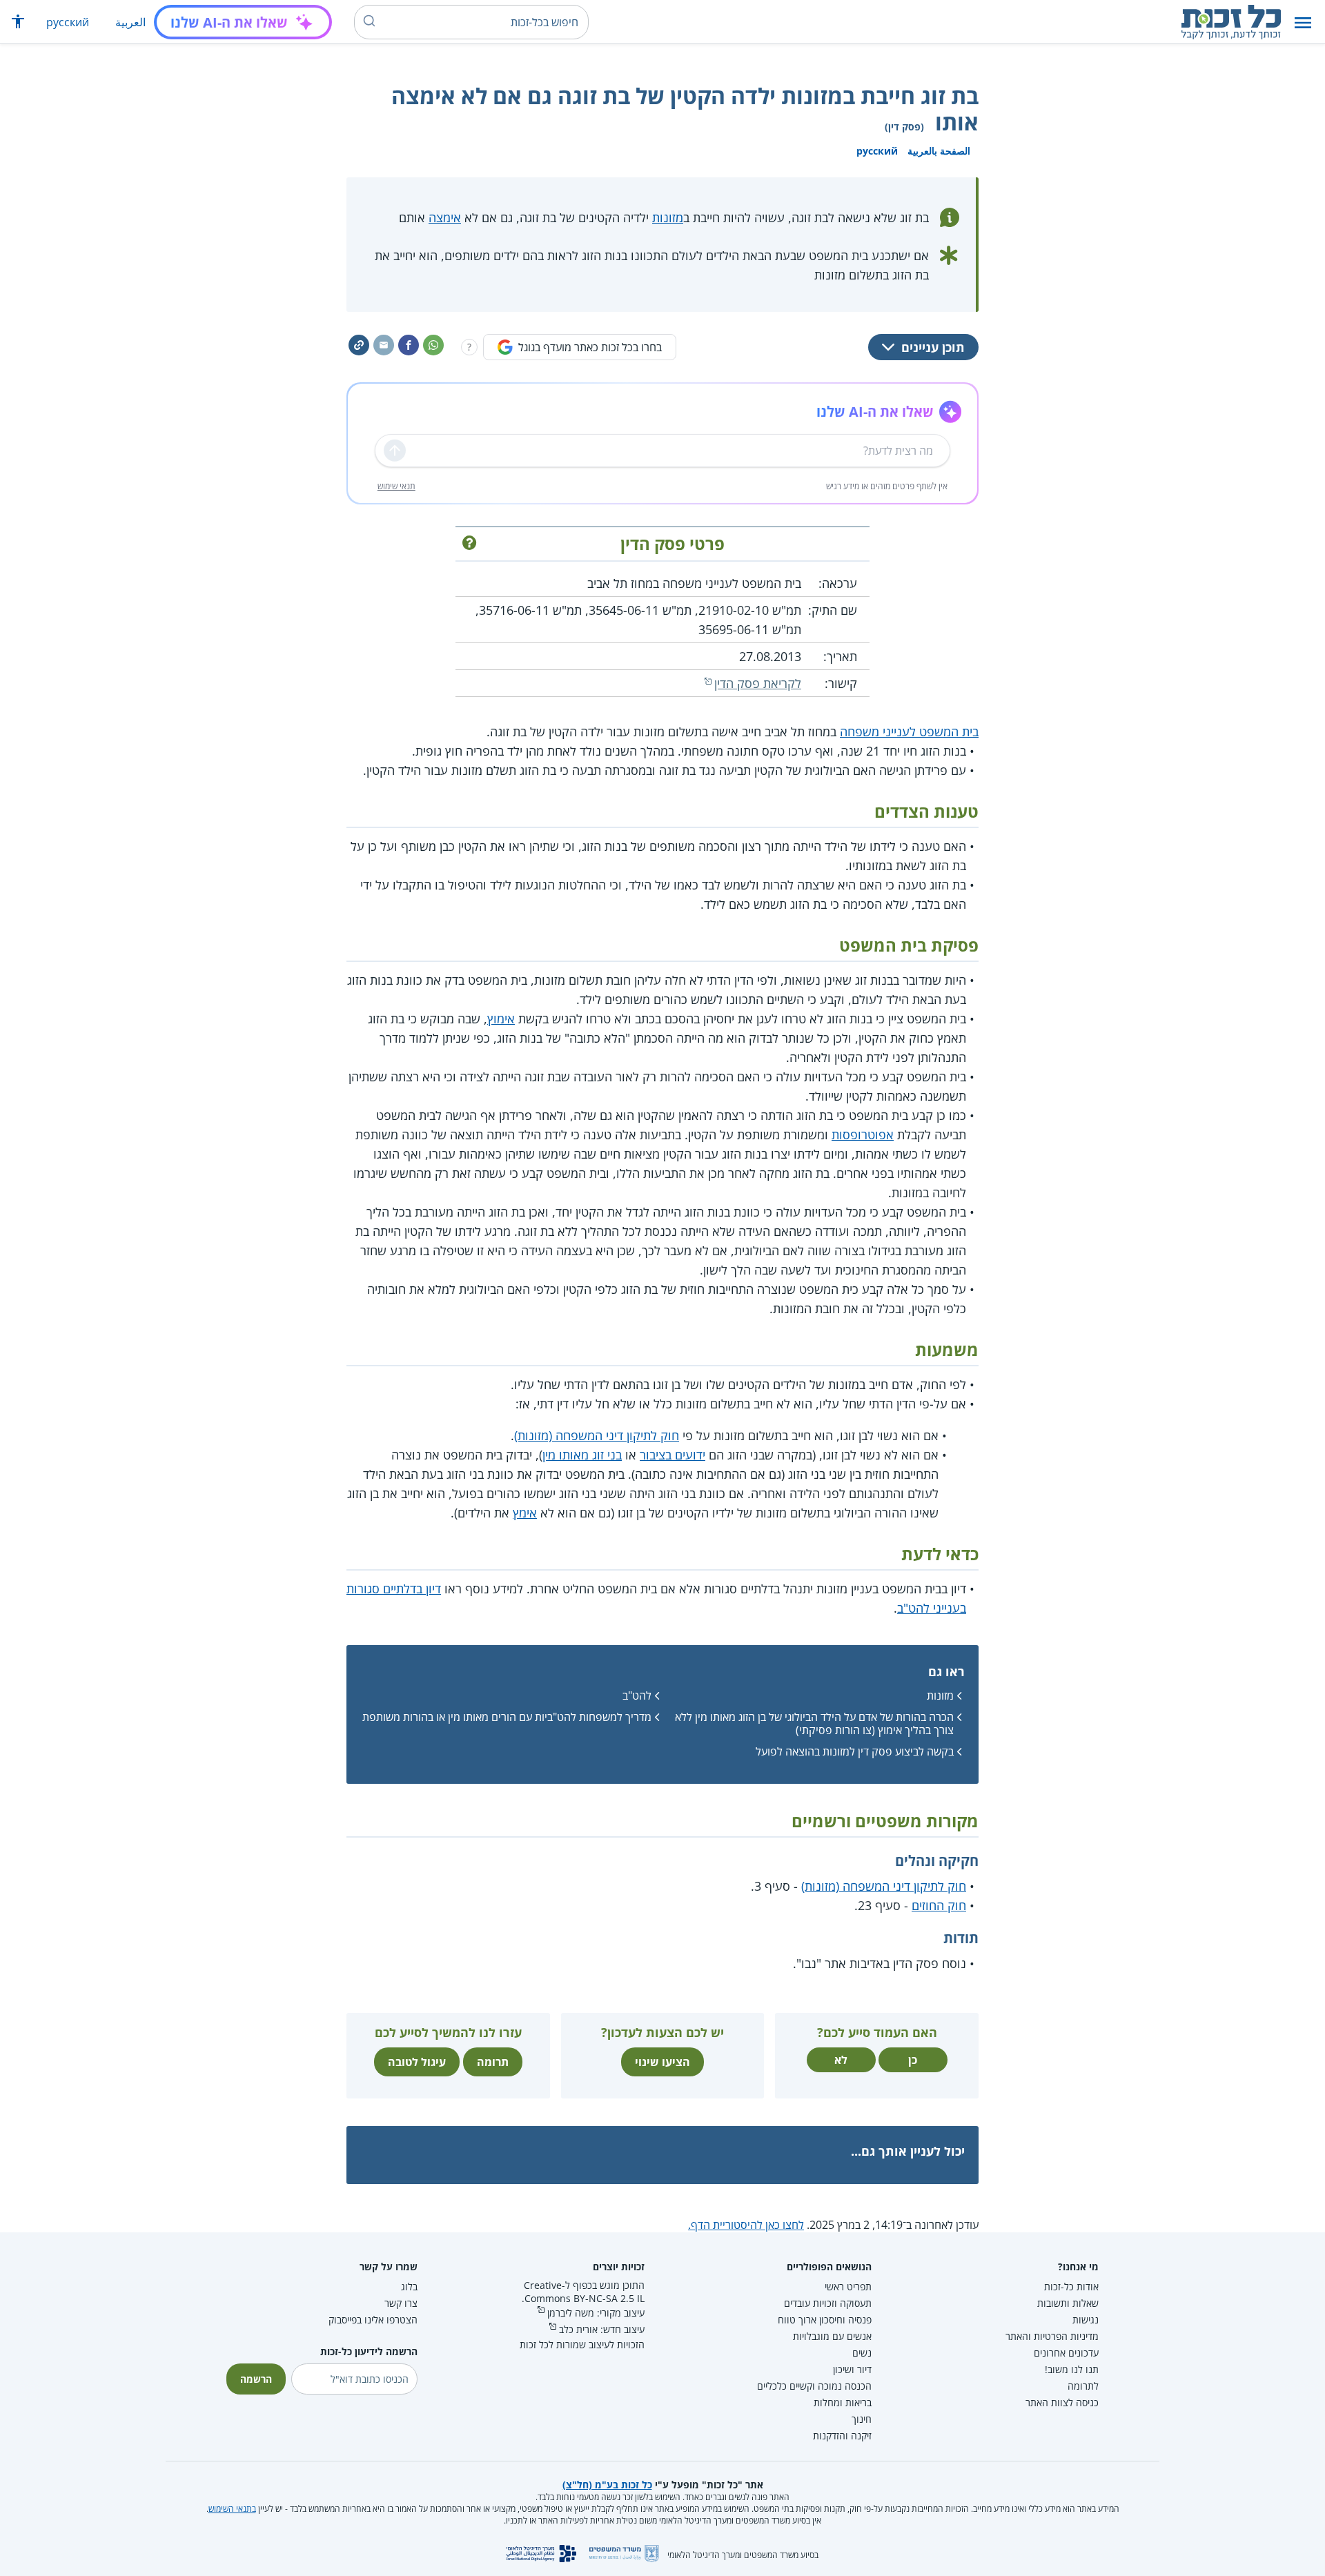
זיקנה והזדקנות (842, 2436)
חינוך (862, 2419)
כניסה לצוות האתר (1062, 2402)
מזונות (668, 217)
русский (68, 22)
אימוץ (501, 1019)
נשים (862, 2353)
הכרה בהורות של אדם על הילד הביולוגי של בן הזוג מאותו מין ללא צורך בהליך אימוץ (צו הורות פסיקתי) (814, 1723)
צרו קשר (401, 2303)
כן (913, 2060)
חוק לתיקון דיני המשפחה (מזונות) (597, 1435)
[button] (1303, 22)
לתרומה (1083, 2386)
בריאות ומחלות (843, 2402)
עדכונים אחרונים (1066, 2353)
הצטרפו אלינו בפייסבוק (373, 2320)
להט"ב (637, 1695)
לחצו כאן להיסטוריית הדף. (746, 2225)
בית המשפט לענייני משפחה (909, 731)
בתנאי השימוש (232, 2509)
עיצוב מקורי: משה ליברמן (596, 2313)
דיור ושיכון (852, 2369)
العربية (130, 22)
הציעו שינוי (662, 2062)
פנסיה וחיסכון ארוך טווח (825, 2320)
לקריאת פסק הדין (758, 683)
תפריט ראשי (848, 2287)
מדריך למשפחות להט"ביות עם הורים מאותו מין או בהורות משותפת (507, 1717)
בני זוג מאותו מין (582, 1455)
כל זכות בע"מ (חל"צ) (607, 2485)
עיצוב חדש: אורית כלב (602, 2329)
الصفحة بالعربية (939, 151)
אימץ (525, 1513)
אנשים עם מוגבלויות (832, 2336)
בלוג (409, 2287)
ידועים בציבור (673, 1455)
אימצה (445, 217)
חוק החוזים (939, 1905)
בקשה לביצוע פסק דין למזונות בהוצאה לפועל (855, 1751)
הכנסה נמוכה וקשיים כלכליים (814, 2386)
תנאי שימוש (396, 486)
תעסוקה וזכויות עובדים (828, 2303)
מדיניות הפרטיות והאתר (1052, 2336)
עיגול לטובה (417, 2062)
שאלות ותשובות (1068, 2303)
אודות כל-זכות (1071, 2287)
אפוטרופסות (863, 1134)
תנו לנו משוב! (1072, 2369)
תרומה (493, 2062)
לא (841, 2060)
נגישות (1086, 2320)
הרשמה (256, 2379)
